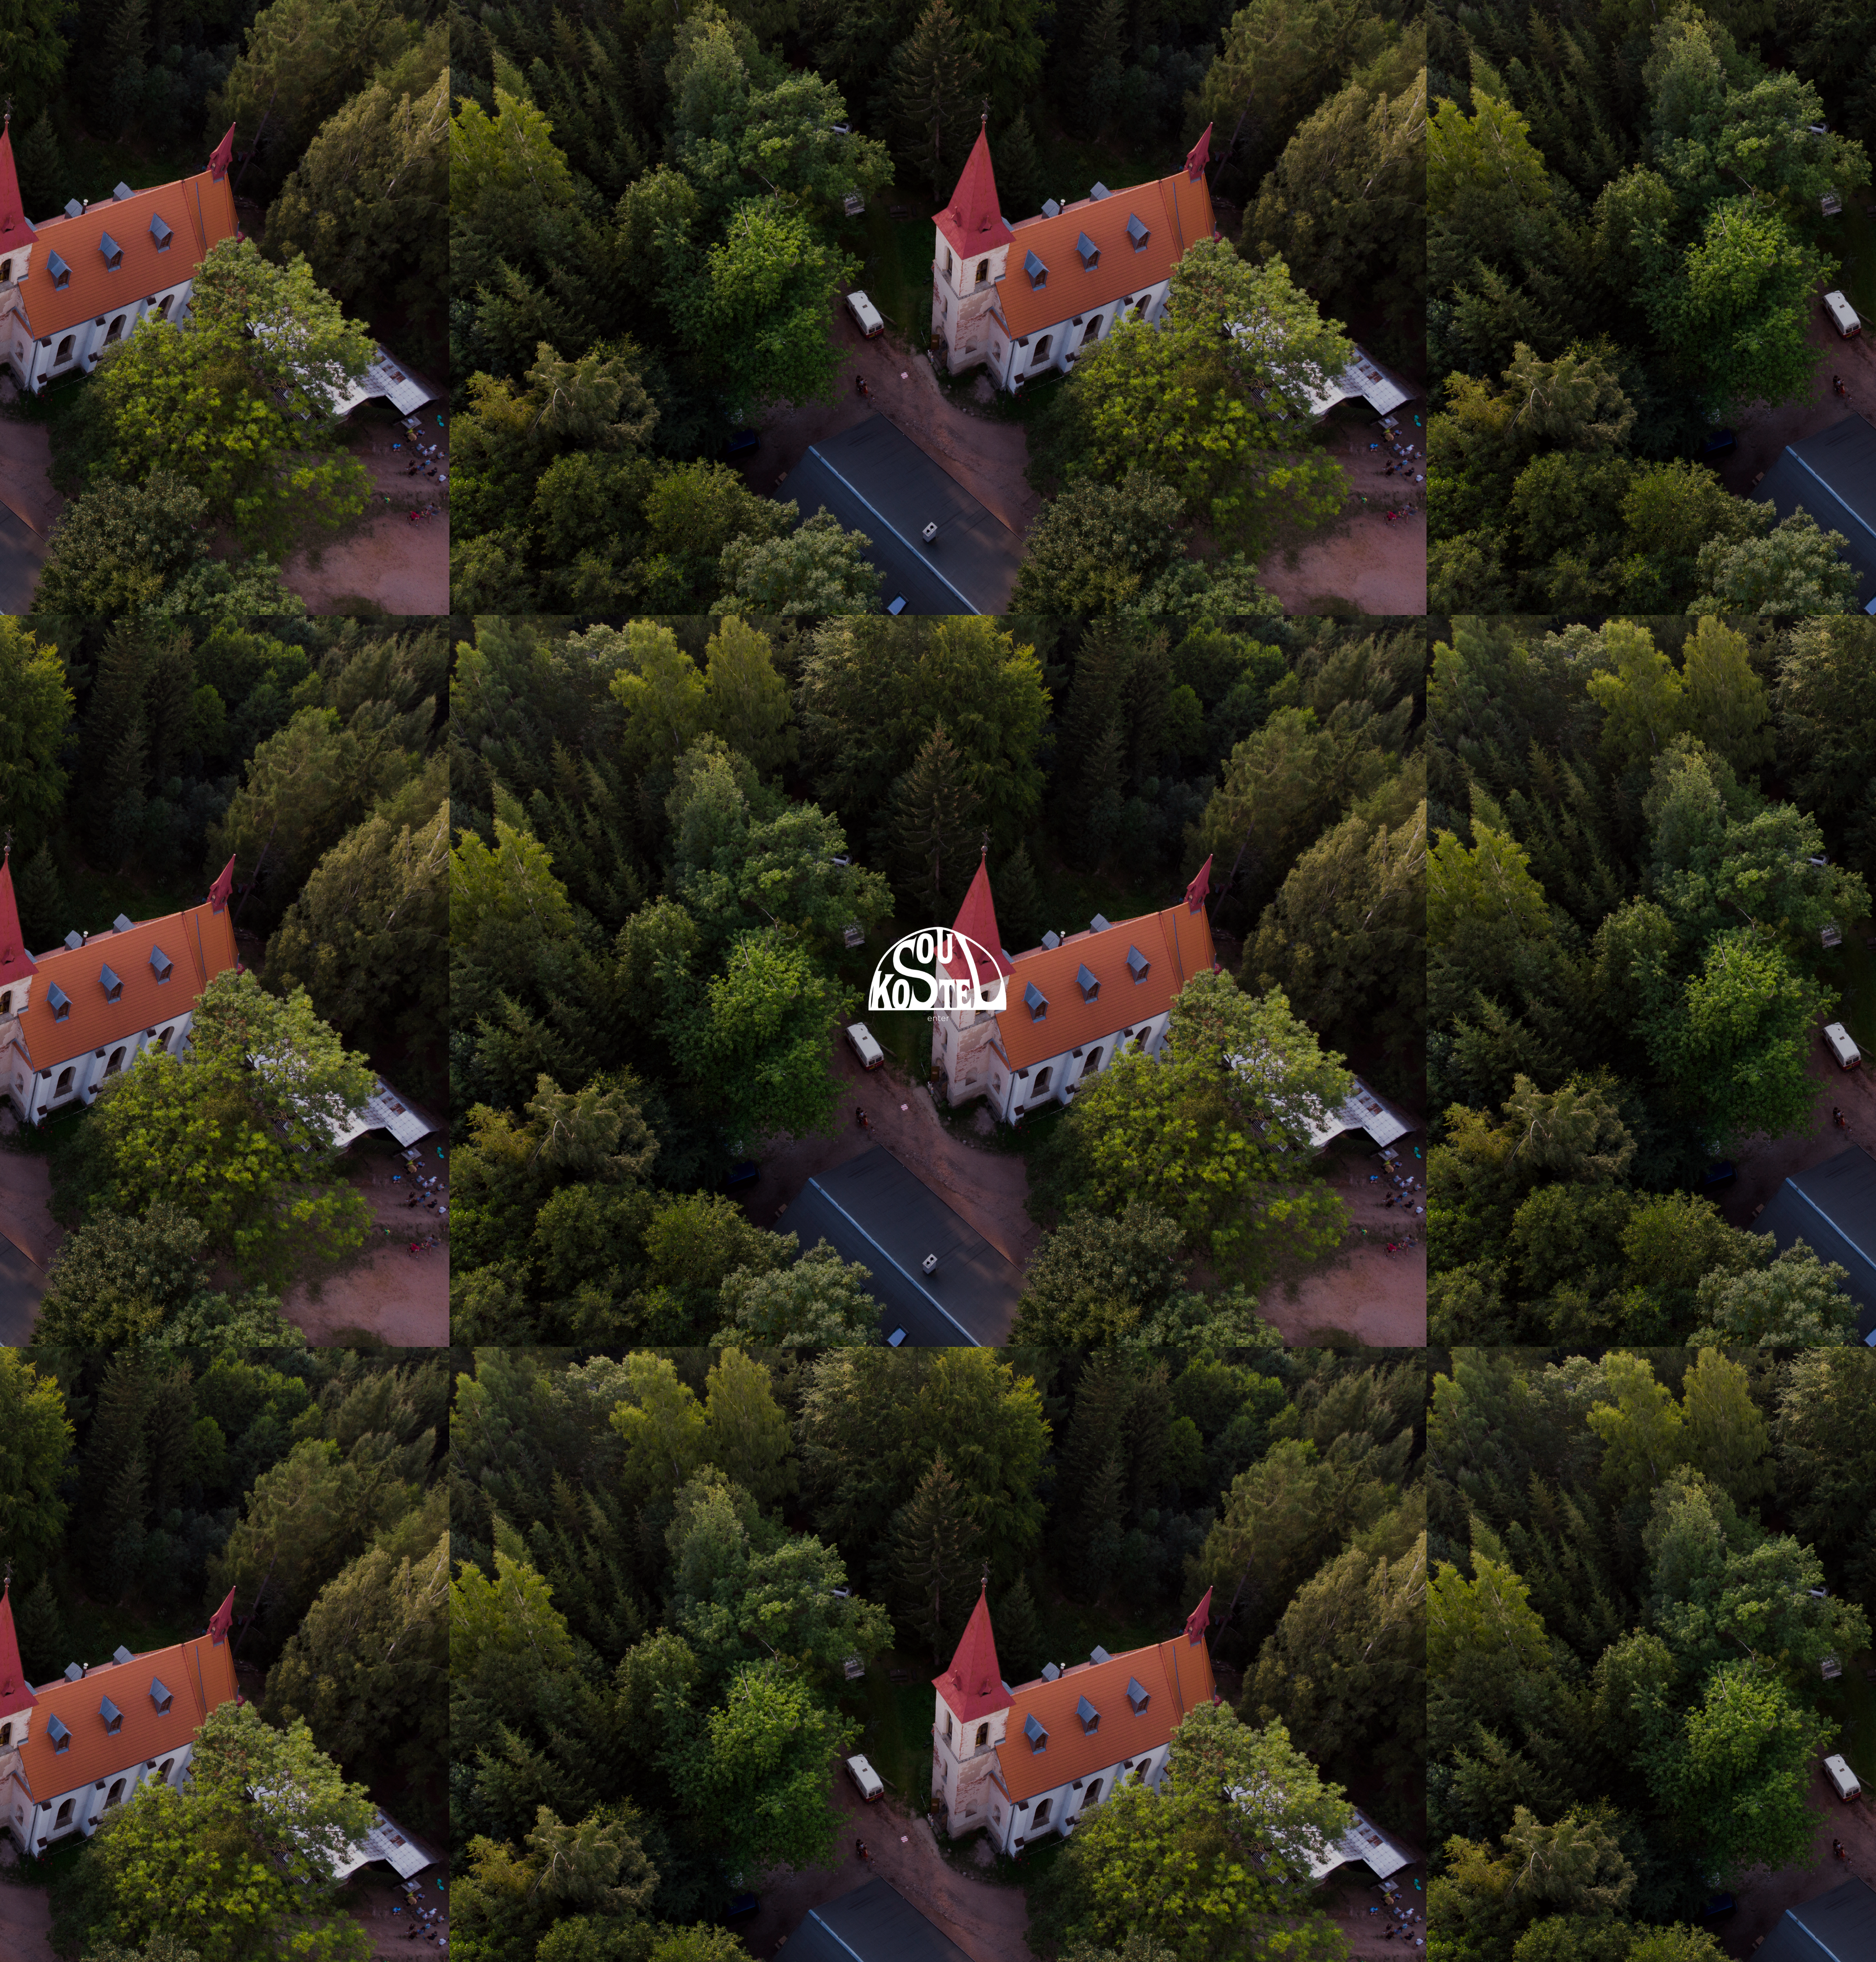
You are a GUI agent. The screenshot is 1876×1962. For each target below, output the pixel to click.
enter (938, 1018)
